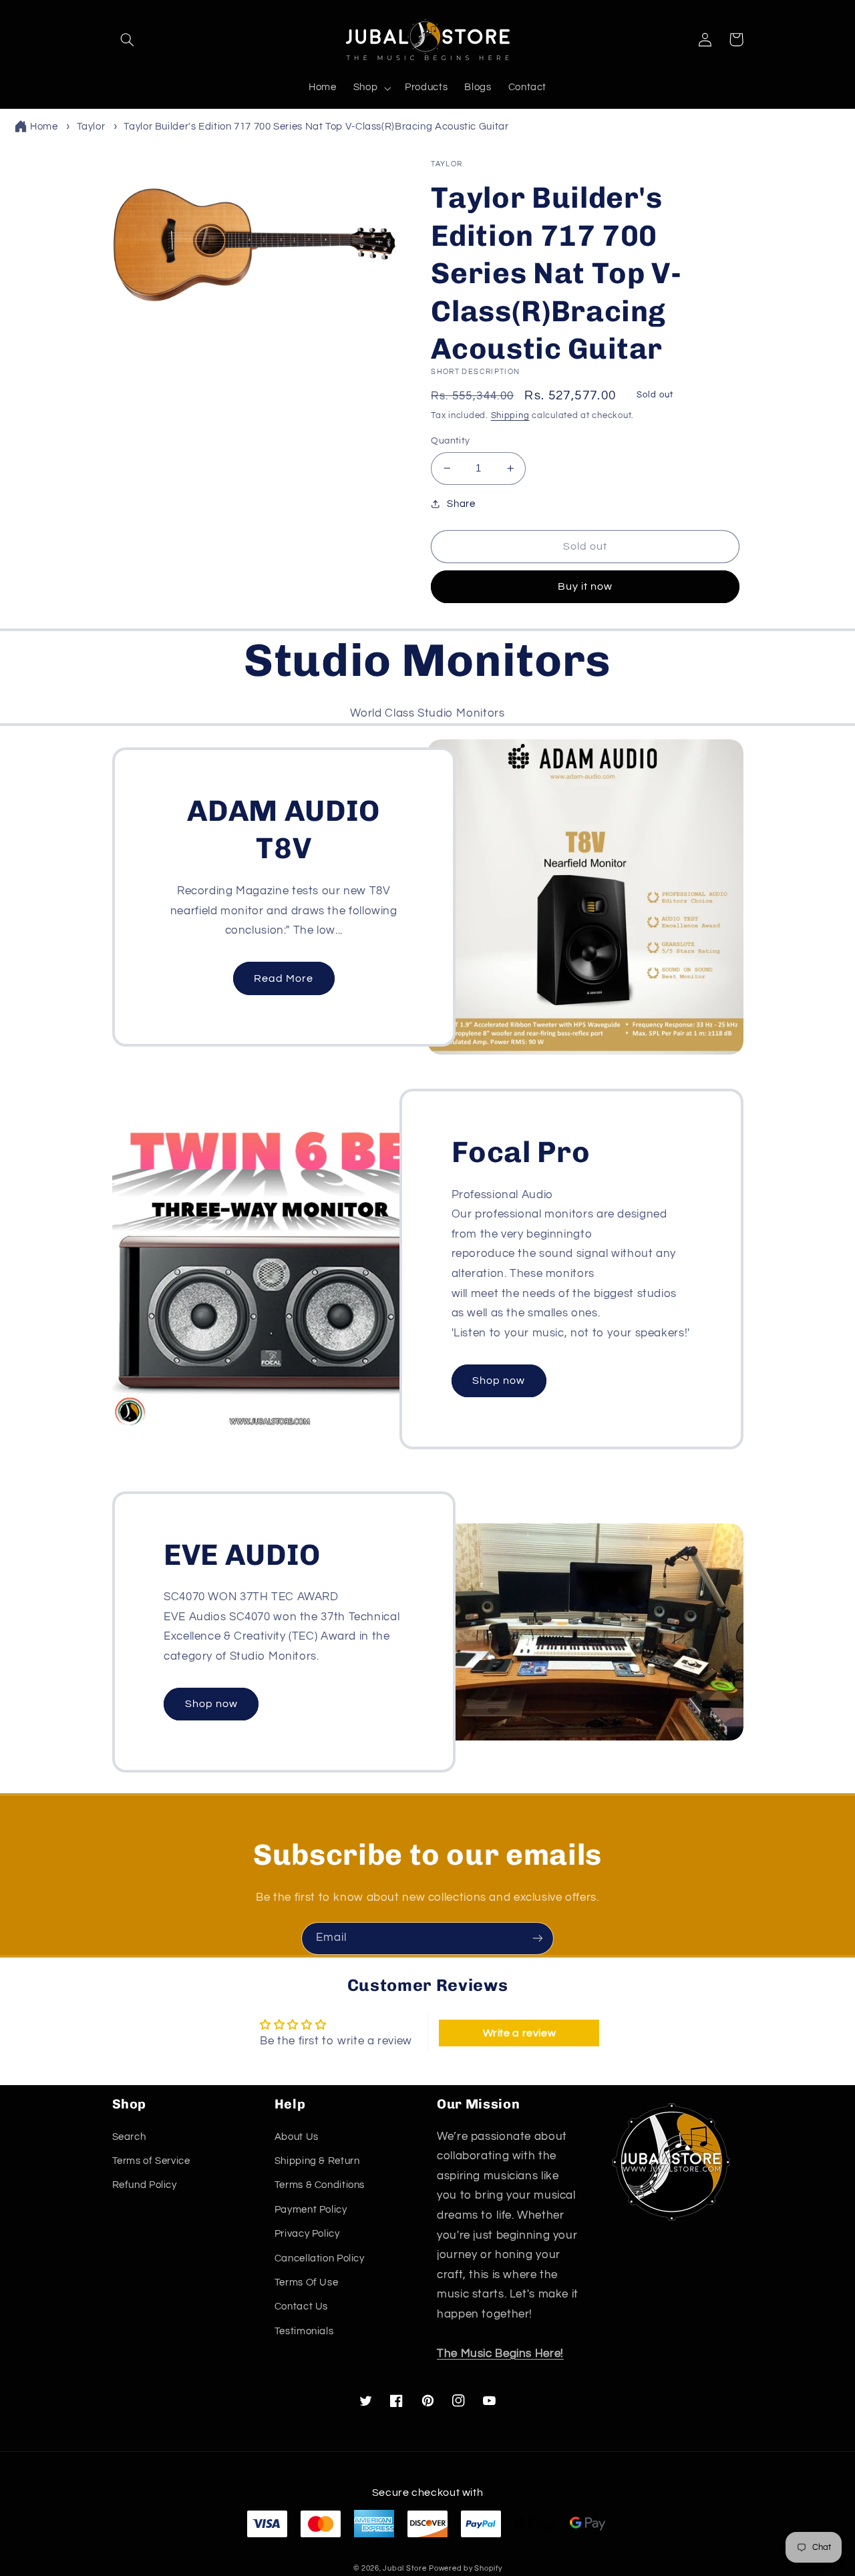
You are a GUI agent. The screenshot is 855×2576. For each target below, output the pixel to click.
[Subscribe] (538, 1939)
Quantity (450, 441)
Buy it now (585, 586)
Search (129, 2137)
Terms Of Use (307, 2282)
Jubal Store (404, 2568)
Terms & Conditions (320, 2185)
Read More (284, 978)
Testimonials (304, 2331)
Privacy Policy (307, 2234)
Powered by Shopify (465, 2568)
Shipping (510, 416)
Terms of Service (151, 2161)
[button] (128, 39)
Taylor (91, 127)
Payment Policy (311, 2210)
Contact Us (301, 2307)
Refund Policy (145, 2185)
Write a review (520, 2033)
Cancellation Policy (320, 2258)
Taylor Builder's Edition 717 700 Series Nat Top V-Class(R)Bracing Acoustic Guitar (316, 127)
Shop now (499, 1381)
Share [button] (461, 504)
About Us (297, 2137)
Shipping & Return (317, 2161)
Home (44, 127)
